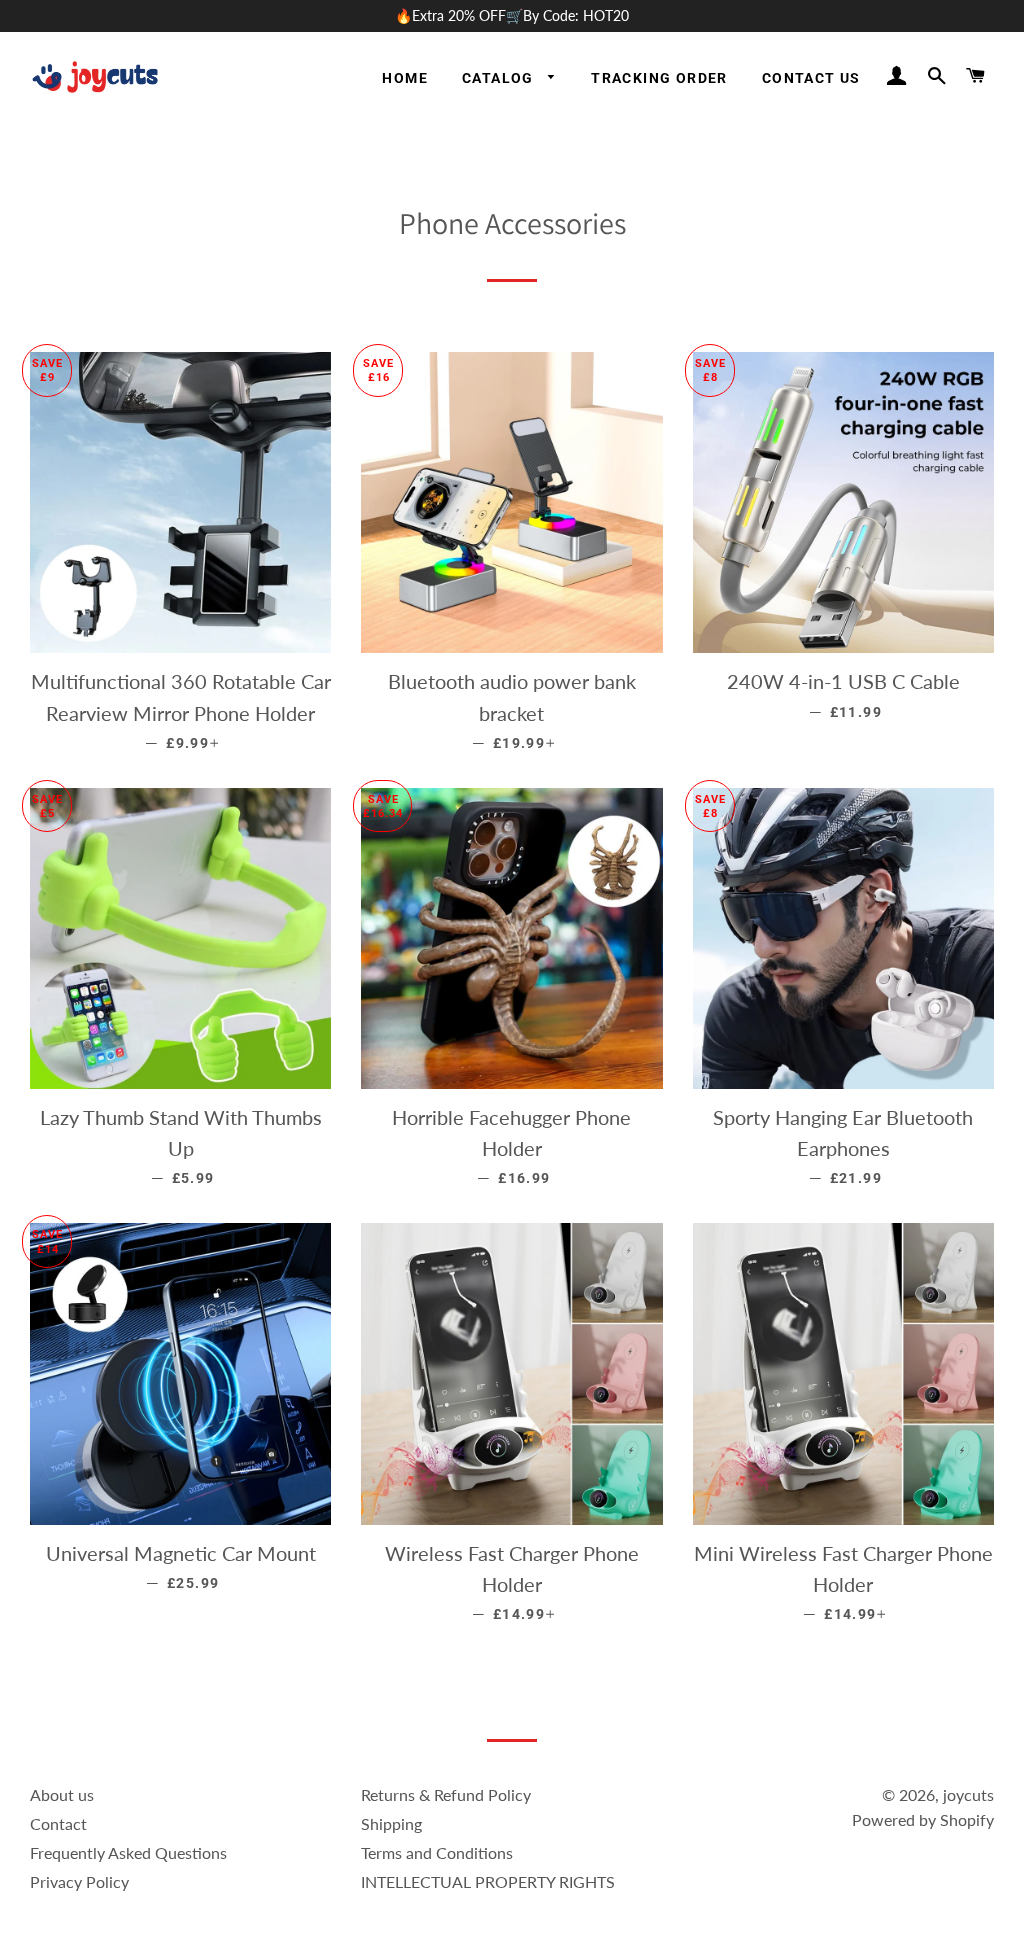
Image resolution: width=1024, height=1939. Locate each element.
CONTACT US (811, 78)
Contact (58, 1823)
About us (62, 1794)
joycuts (968, 1794)
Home (405, 78)
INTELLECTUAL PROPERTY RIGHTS (488, 1881)
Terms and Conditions (437, 1852)
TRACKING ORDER (659, 78)
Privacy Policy (79, 1881)
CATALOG (500, 78)
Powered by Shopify (923, 1819)
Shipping (391, 1823)
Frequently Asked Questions (128, 1852)
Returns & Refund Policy (446, 1794)
